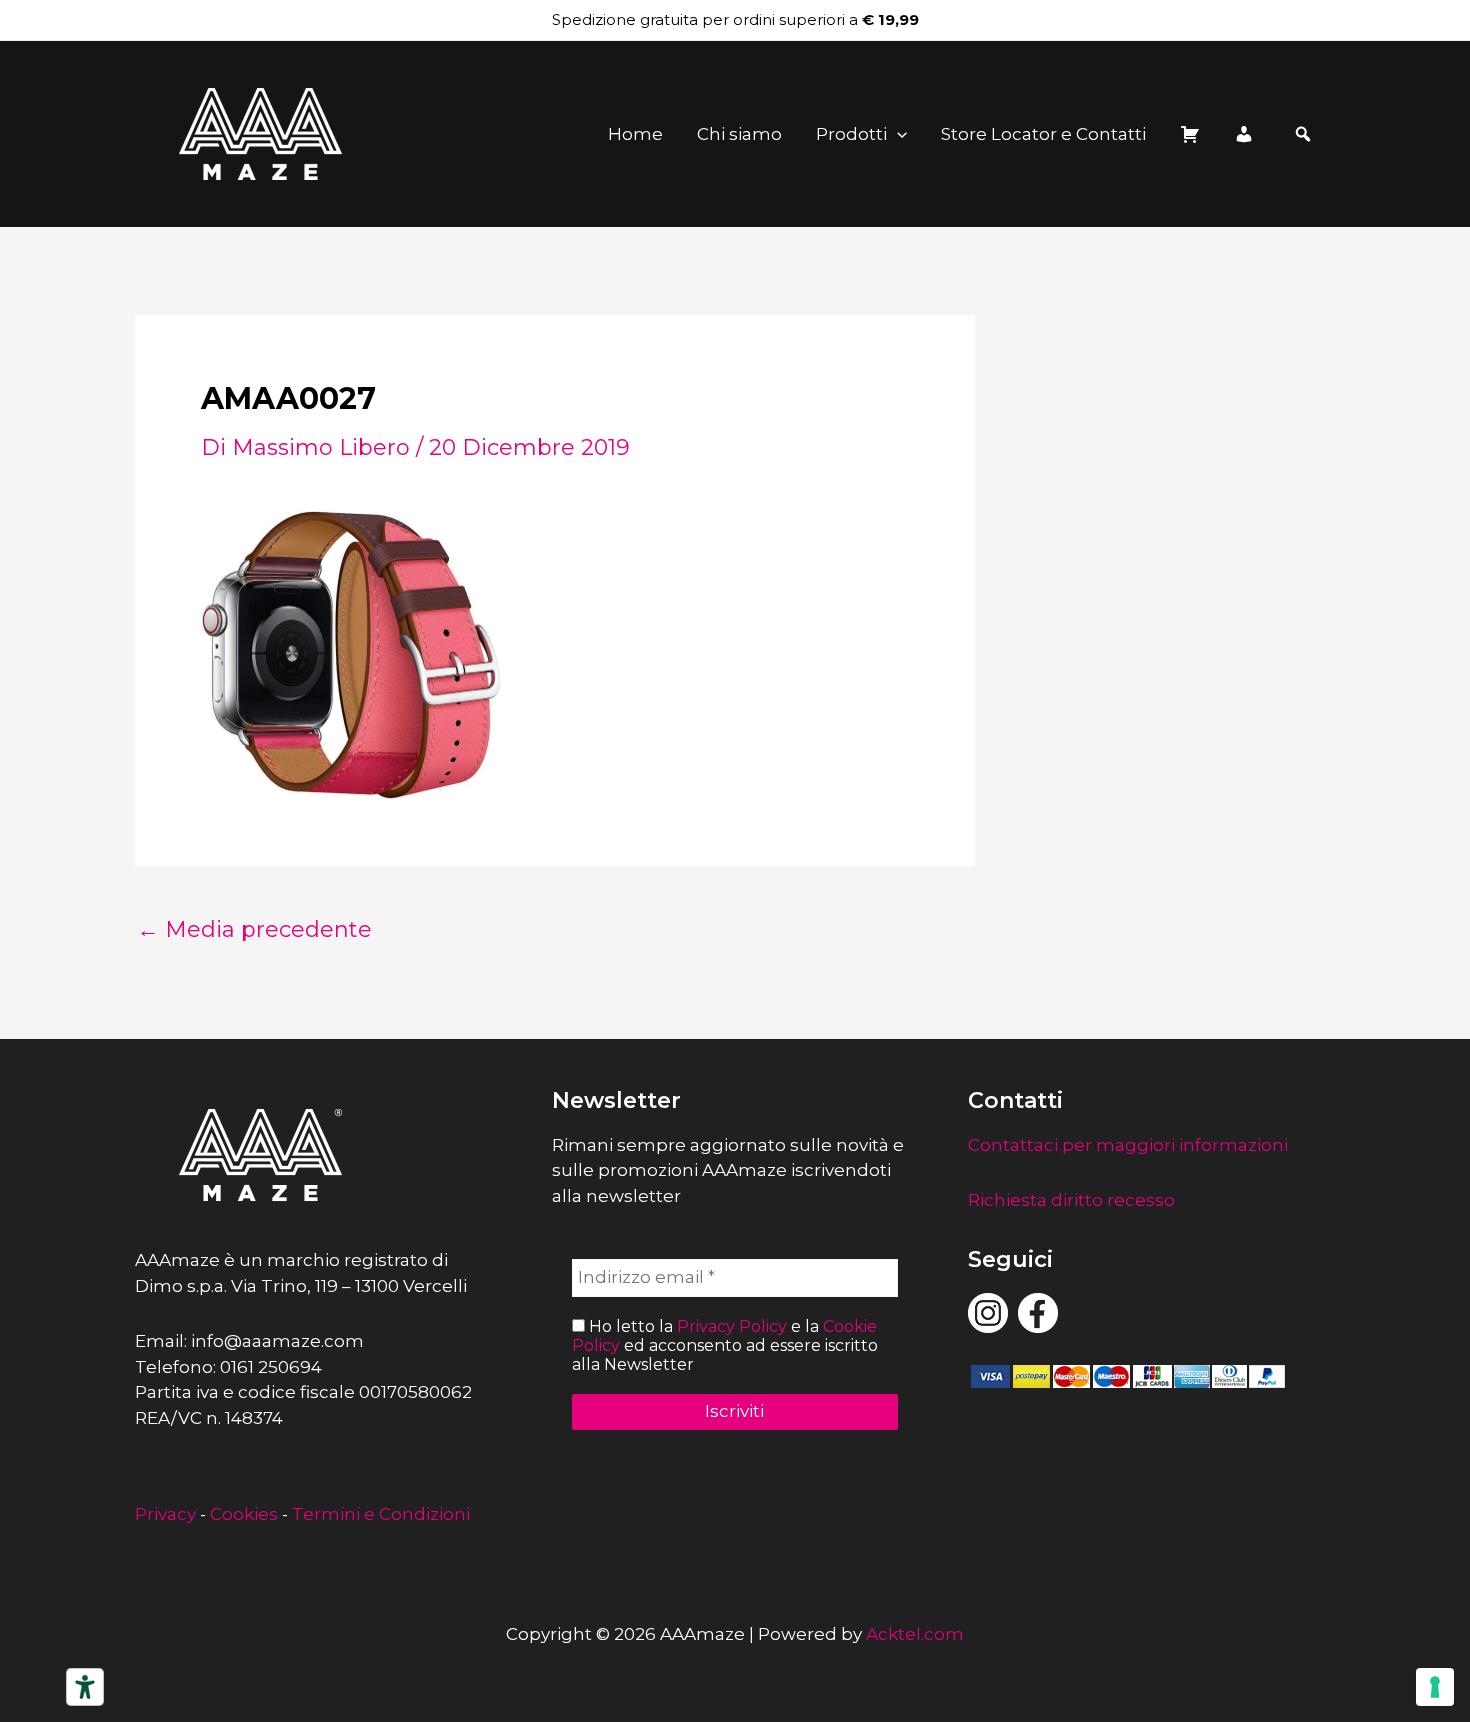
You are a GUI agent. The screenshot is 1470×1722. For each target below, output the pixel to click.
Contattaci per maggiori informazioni (1128, 1145)
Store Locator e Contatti (1043, 134)
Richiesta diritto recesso (1071, 1200)
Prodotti (851, 134)
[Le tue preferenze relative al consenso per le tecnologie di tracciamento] (1435, 1687)
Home (635, 134)
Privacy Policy (732, 1326)
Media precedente (254, 930)
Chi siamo (739, 134)
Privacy (165, 1514)
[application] (897, 134)
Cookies (244, 1514)
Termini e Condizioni (381, 1514)
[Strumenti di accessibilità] (85, 1687)
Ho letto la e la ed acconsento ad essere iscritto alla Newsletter (725, 1345)
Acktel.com (915, 1634)
